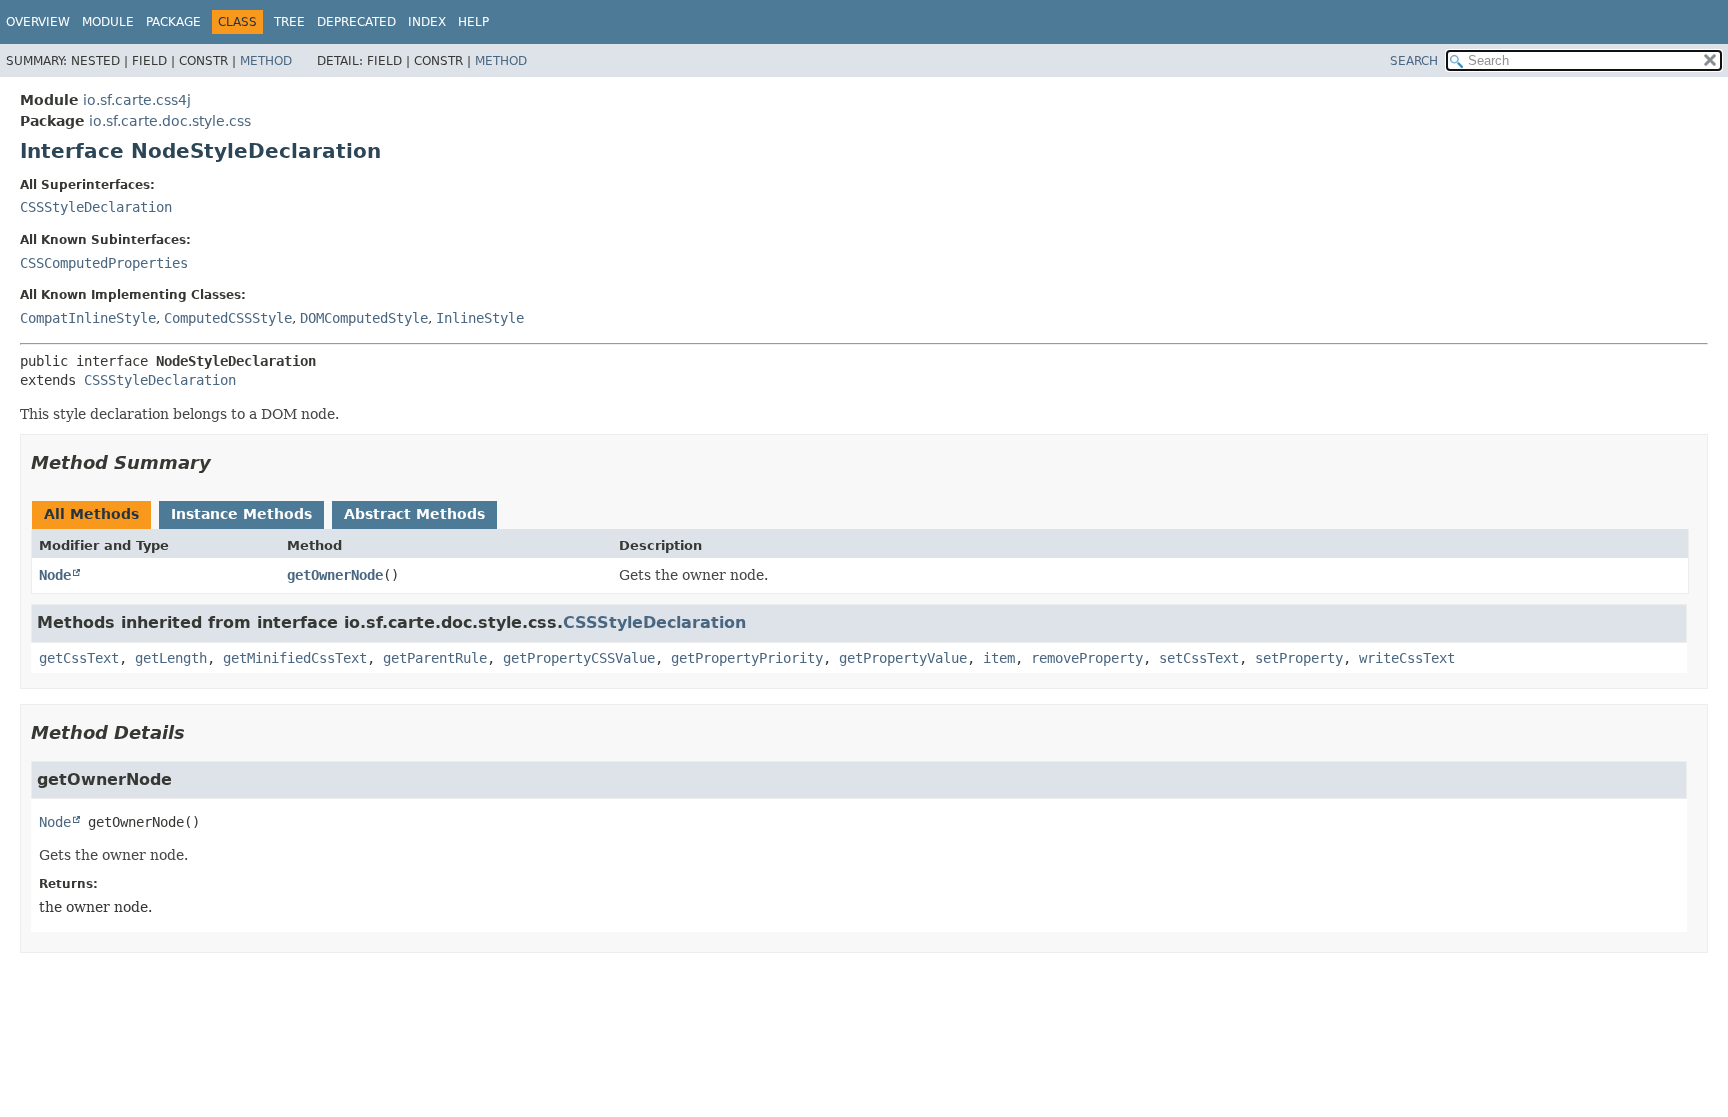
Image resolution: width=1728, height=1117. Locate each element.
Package (173, 22)
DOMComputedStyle (364, 318)
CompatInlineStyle (88, 318)
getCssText (79, 658)
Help (473, 22)
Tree (289, 22)
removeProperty (1087, 658)
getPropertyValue (903, 658)
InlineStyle (480, 318)
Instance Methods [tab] (241, 514)
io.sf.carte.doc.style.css (170, 121)
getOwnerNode (335, 575)
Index (427, 22)
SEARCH (1414, 61)
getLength (171, 658)
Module (108, 22)
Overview (38, 22)
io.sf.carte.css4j (137, 100)
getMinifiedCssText (295, 658)
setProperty (1299, 658)
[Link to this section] (225, 462)
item (999, 658)
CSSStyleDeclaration (96, 207)
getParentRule (435, 658)
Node (55, 575)
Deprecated (356, 22)
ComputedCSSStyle (228, 318)
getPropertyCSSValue (579, 658)
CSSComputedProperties (104, 263)
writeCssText (1407, 658)
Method (266, 61)
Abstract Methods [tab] (414, 514)
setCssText (1199, 658)
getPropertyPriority (747, 658)
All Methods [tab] (91, 514)
